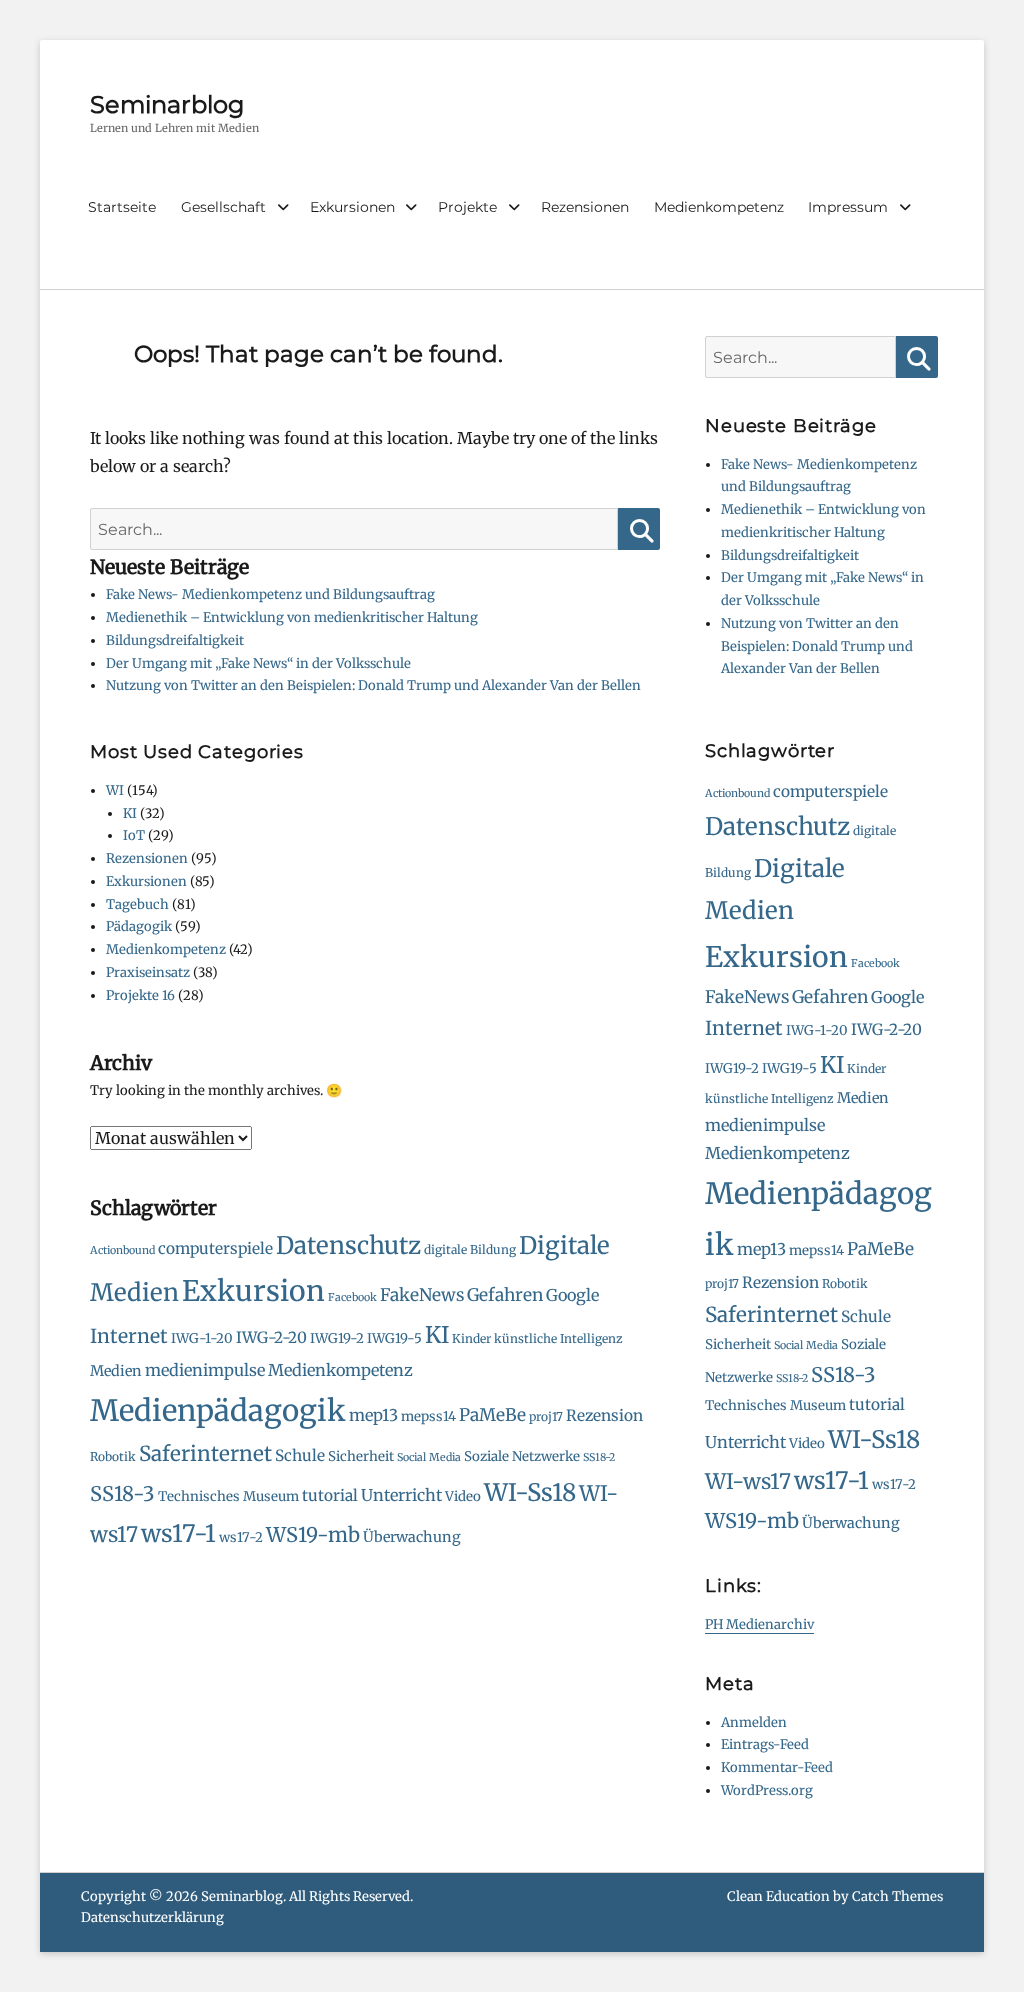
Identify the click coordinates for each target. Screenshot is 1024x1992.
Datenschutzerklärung (152, 1917)
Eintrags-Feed (765, 1744)
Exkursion (253, 1291)
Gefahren (505, 1295)
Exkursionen (352, 207)
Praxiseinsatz (148, 972)
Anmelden (754, 1722)
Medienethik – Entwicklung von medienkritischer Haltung (292, 617)
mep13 (373, 1415)
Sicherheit (361, 1456)
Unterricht (401, 1495)
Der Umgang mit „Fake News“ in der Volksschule (258, 663)
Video (463, 1496)
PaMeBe (492, 1415)
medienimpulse (205, 1370)
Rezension (604, 1415)
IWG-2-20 (271, 1337)
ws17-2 (241, 1537)
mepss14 (428, 1416)
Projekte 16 (140, 995)
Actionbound (122, 1250)
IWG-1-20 (202, 1338)
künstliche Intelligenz (558, 1338)
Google (572, 1295)
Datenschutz (348, 1245)
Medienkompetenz (719, 207)
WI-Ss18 (530, 1492)
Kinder (471, 1338)
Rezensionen (585, 207)
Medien (116, 1371)
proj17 (546, 1416)
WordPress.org (767, 1790)
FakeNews (422, 1295)
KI (130, 813)
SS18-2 (599, 1457)
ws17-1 (178, 1534)
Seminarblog (167, 104)
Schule (300, 1455)
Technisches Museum (228, 1496)
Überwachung (412, 1537)
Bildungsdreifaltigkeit (175, 640)
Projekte (467, 207)
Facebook (352, 1297)
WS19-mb (313, 1534)
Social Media (429, 1457)
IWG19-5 (394, 1338)
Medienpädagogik (218, 1410)
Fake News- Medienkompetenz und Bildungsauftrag (270, 594)
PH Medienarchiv (759, 1624)
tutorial (330, 1495)
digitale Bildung (470, 1249)
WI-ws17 (748, 1481)
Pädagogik (139, 926)
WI (115, 790)
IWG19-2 (337, 1338)
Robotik (113, 1456)
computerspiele (215, 1248)
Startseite (122, 207)
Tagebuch (137, 904)
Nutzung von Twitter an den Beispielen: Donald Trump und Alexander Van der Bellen (373, 685)
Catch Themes (897, 1896)
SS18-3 (122, 1493)
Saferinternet (205, 1454)
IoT (134, 835)
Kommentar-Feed (777, 1767)
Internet (129, 1336)
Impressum (848, 207)
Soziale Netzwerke (522, 1456)
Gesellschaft (223, 207)
